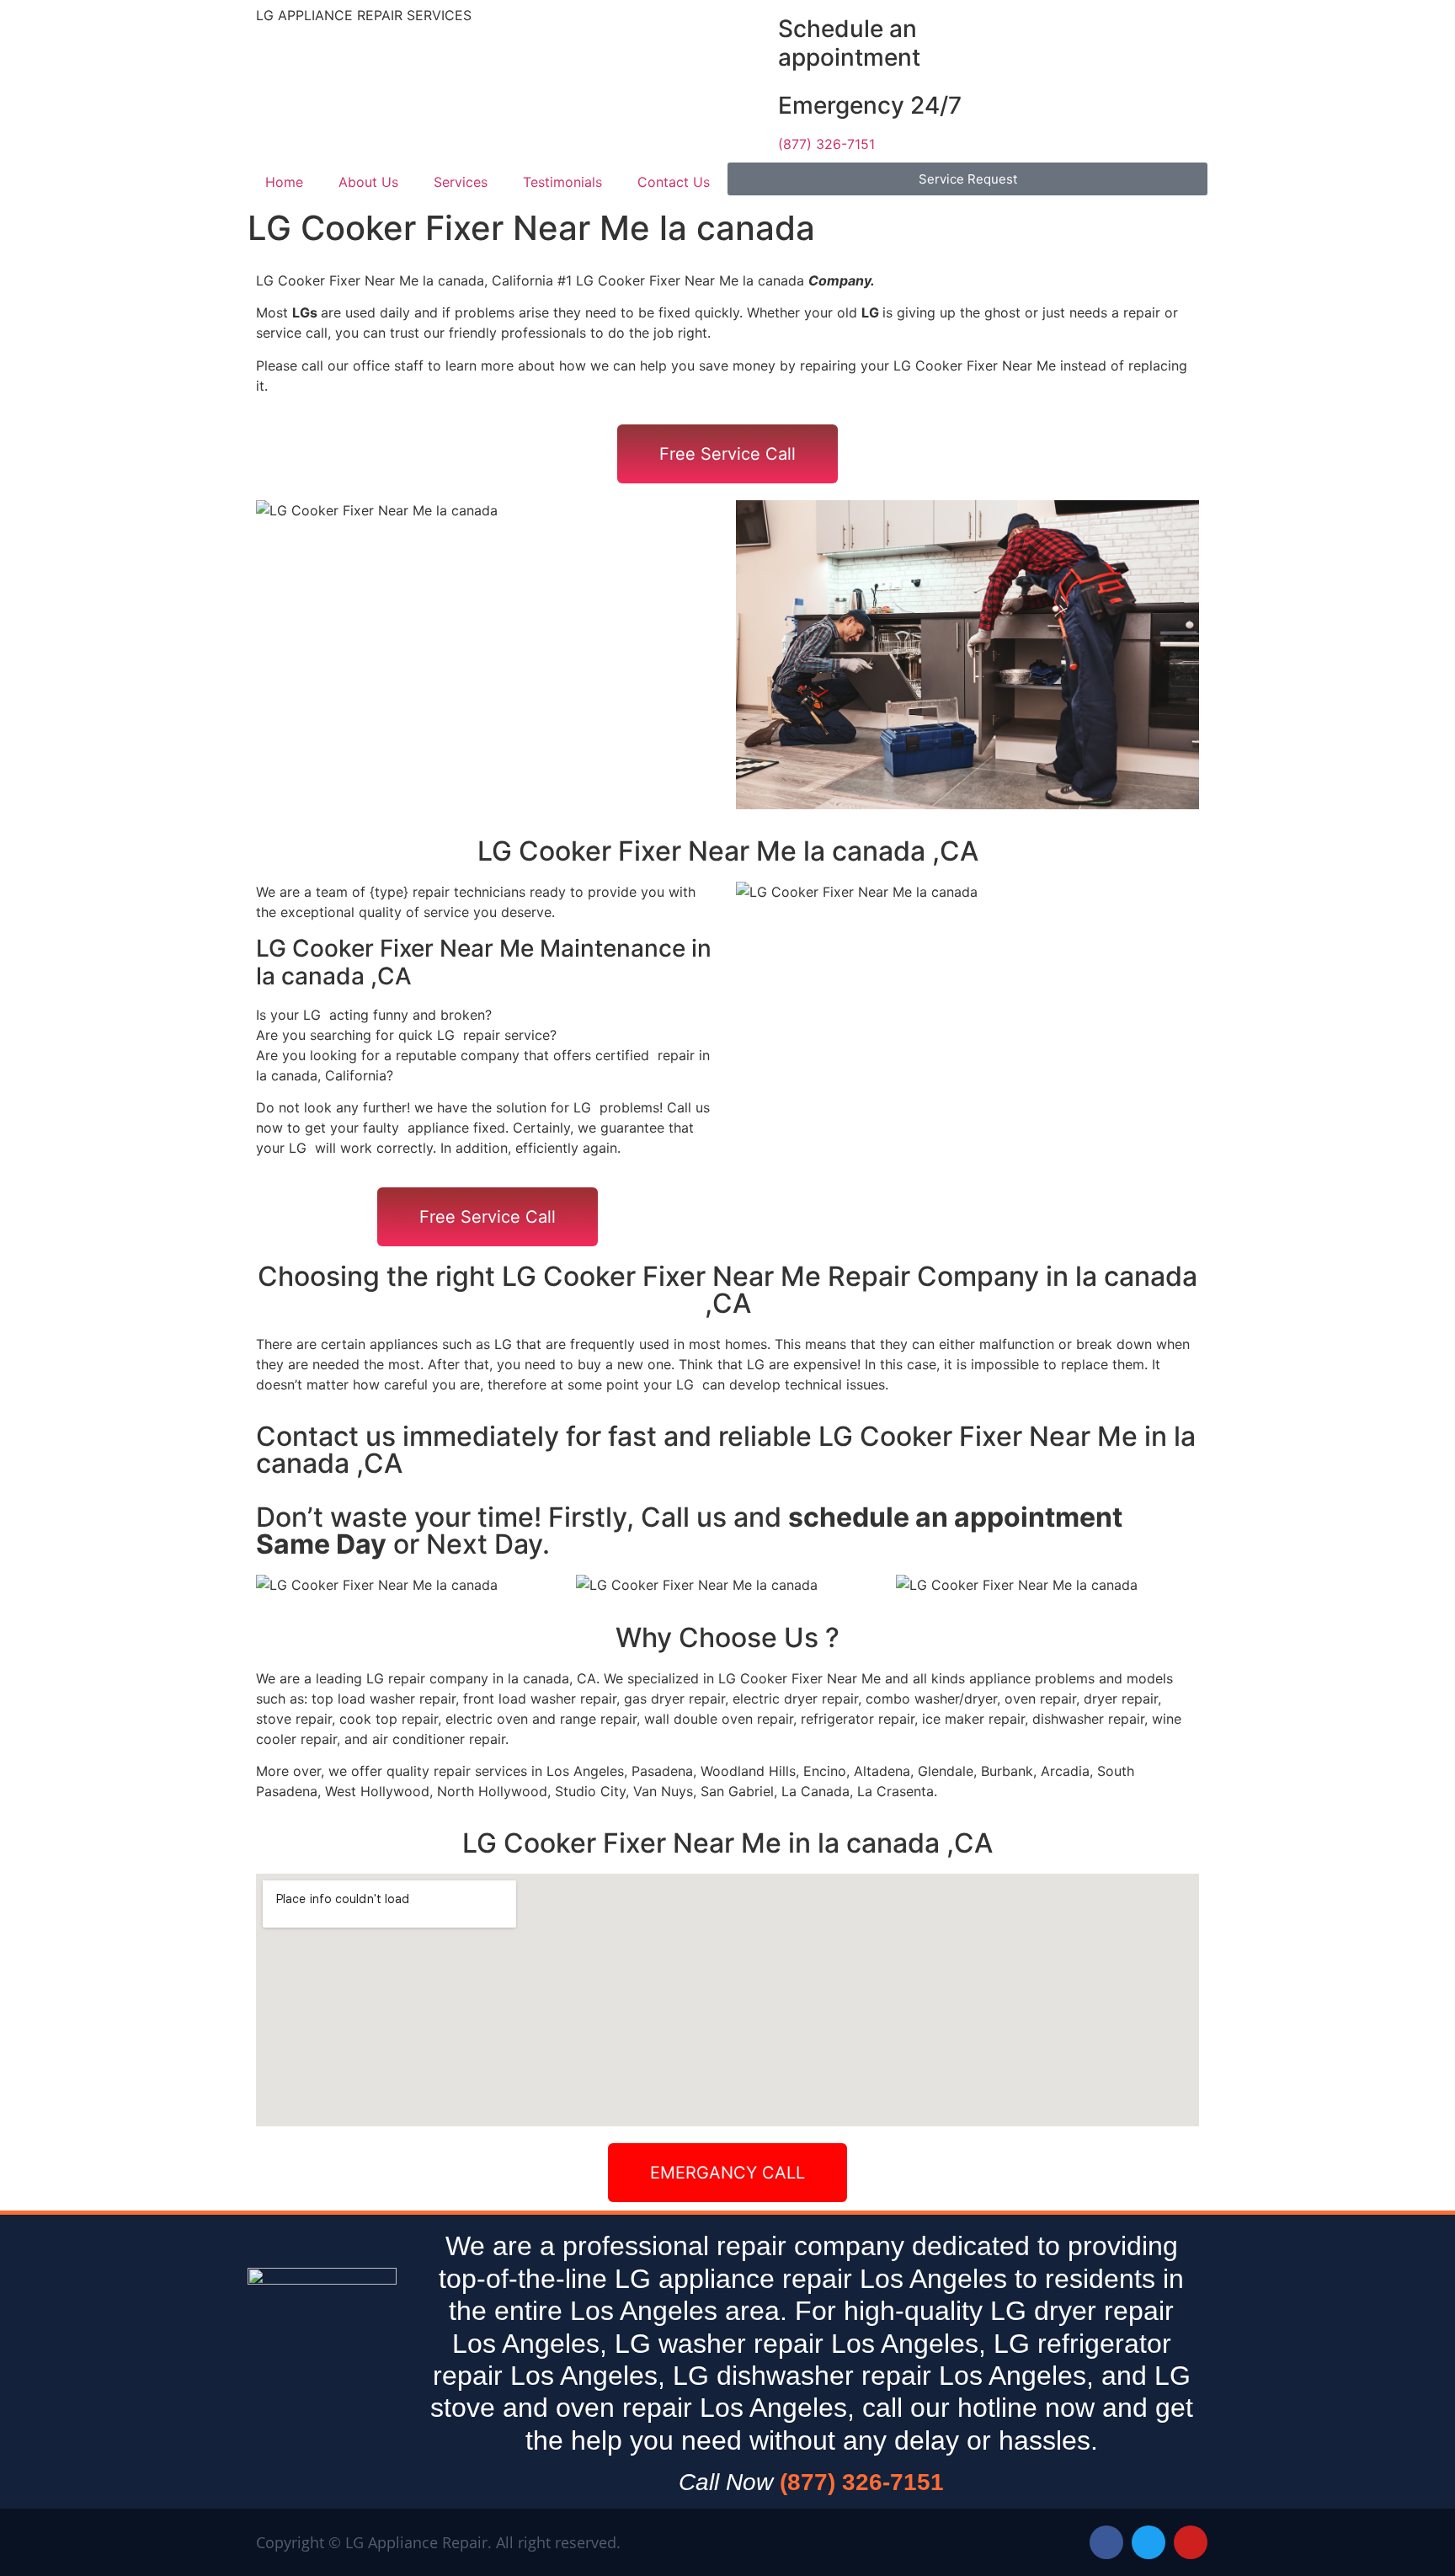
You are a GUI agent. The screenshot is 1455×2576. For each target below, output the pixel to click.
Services (461, 182)
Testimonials (562, 182)
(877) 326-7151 (826, 144)
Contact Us (674, 182)
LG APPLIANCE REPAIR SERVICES (364, 15)
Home (284, 182)
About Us (368, 182)
